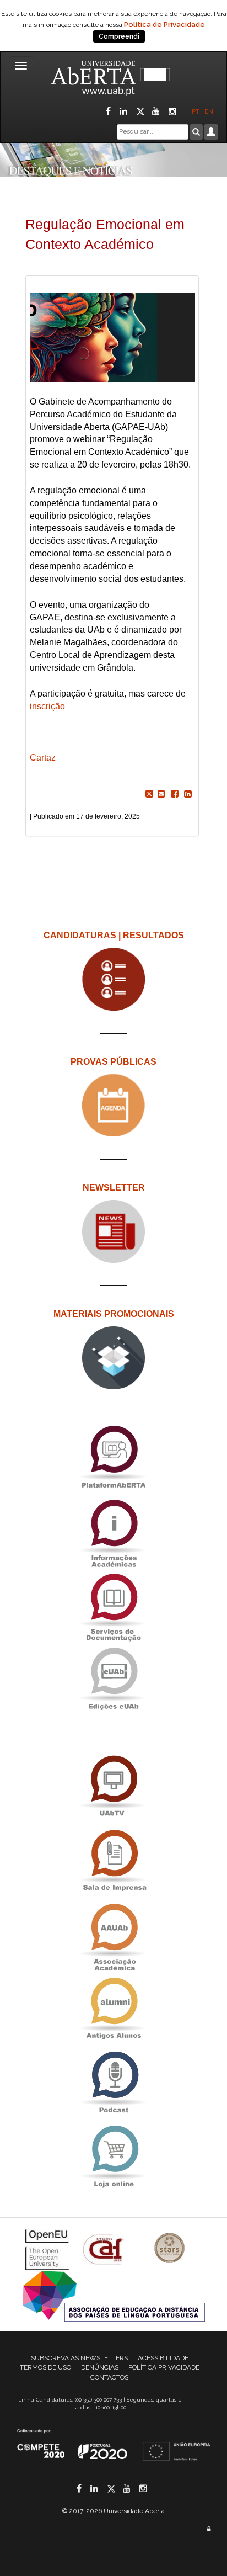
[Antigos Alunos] (113, 2008)
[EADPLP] (114, 2295)
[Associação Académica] (113, 1934)
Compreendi (119, 36)
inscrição (48, 706)
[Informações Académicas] (113, 1530)
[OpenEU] (48, 2249)
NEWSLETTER (114, 1188)
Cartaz (43, 758)
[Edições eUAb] (113, 1678)
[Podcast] (113, 2082)
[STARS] (170, 2249)
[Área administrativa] (209, 2529)
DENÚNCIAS (100, 2367)
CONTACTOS (109, 2377)
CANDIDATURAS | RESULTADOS (114, 935)
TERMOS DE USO (45, 2367)
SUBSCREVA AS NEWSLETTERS (79, 2358)
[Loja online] (113, 2156)
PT (196, 111)
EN (210, 111)
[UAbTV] (113, 1786)
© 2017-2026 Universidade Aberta (113, 2511)
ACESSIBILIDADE (163, 2358)
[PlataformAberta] (113, 1456)
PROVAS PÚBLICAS (113, 1062)
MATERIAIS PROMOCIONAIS (114, 1314)
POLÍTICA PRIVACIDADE (164, 2367)
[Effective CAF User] (104, 2249)
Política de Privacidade (164, 25)
